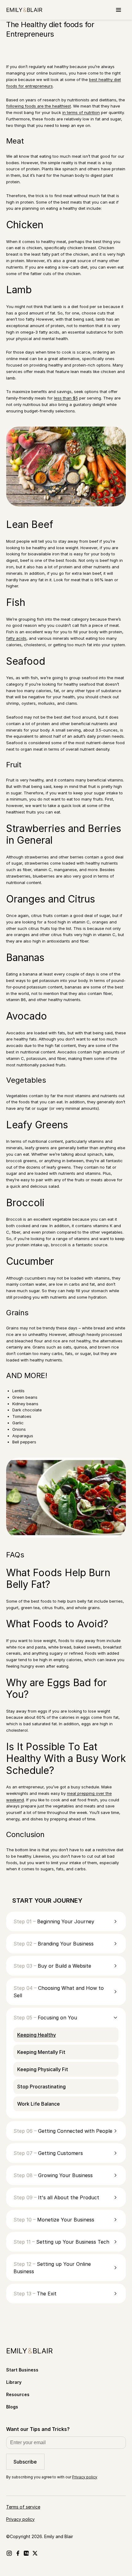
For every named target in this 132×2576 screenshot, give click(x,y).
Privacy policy (85, 2477)
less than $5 (66, 398)
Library (14, 2382)
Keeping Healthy (37, 2035)
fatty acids (16, 638)
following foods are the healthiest (39, 106)
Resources (18, 2394)
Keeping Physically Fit (43, 2069)
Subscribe (25, 2462)
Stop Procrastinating (41, 2087)
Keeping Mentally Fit (41, 2052)
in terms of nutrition (81, 112)
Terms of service (23, 2507)
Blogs (12, 2407)
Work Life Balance (39, 2104)
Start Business (22, 2370)
